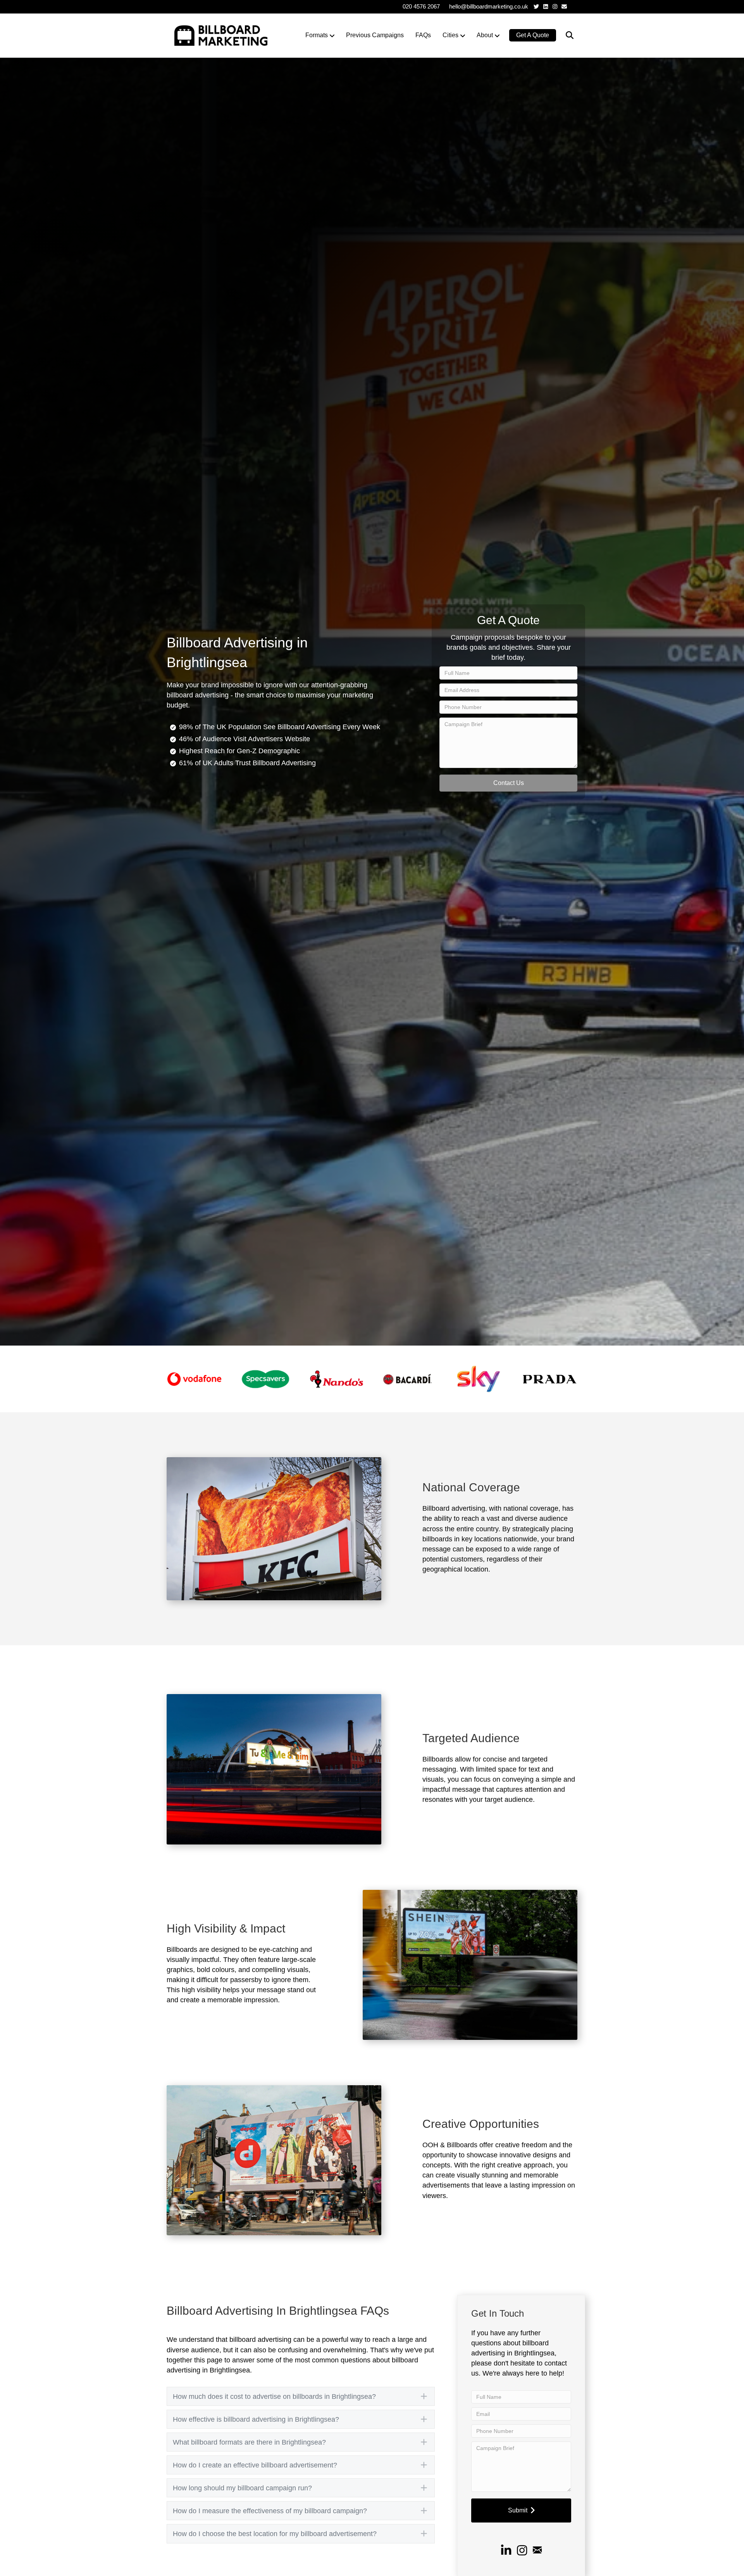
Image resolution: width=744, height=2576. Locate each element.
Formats (317, 35)
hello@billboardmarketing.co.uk (489, 6)
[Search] (565, 35)
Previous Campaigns (375, 35)
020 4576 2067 (421, 6)
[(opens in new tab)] (194, 1379)
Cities (450, 35)
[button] (508, 783)
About (485, 35)
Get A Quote (533, 35)
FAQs (423, 35)
